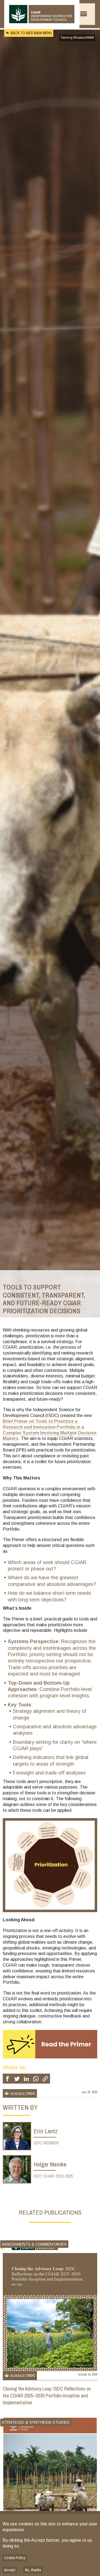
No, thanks (33, 2570)
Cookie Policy (15, 2558)
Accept (10, 2570)
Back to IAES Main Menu (31, 33)
